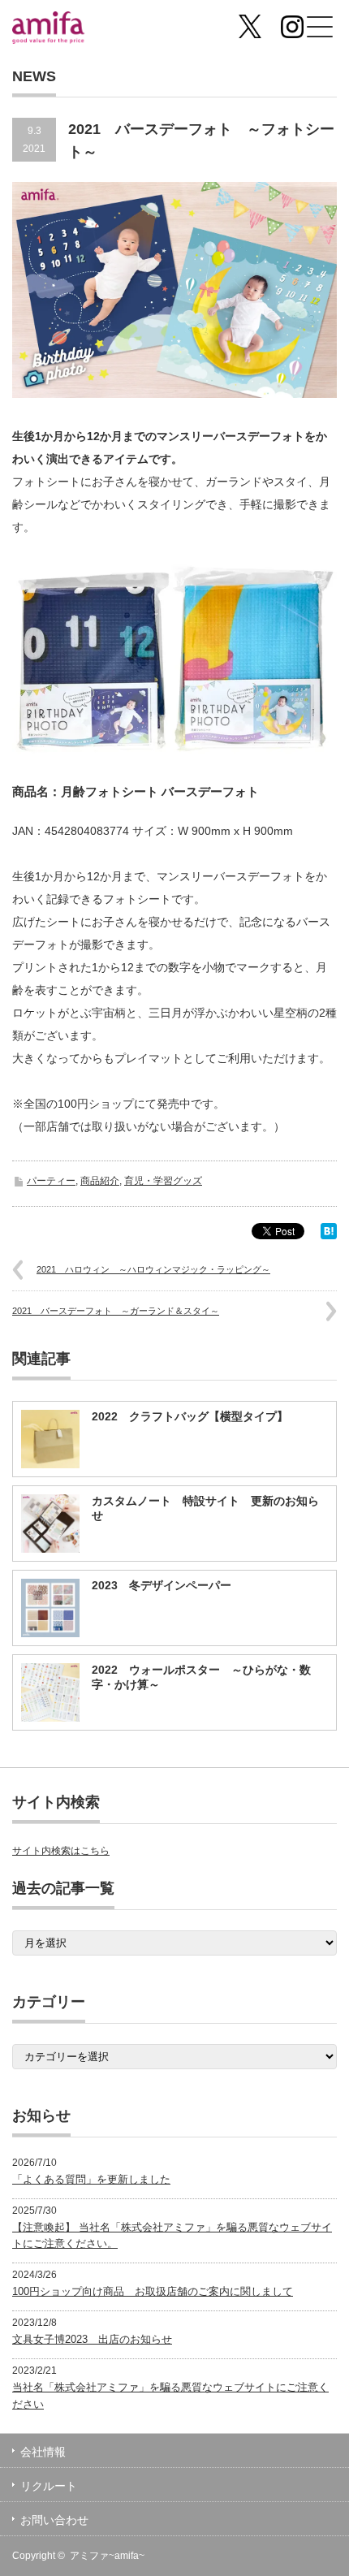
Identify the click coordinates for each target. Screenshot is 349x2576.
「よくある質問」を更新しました (91, 2179)
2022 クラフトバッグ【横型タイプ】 (190, 1416)
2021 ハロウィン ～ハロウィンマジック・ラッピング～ (153, 1269)
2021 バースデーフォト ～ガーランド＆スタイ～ (116, 1311)
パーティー (51, 1181)
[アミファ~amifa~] (82, 30)
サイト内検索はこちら (61, 1851)
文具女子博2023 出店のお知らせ (92, 2339)
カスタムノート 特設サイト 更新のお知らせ (205, 1508)
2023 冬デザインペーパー (162, 1585)
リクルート (49, 2486)
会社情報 (43, 2452)
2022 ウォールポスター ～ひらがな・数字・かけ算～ (201, 1677)
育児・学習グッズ (163, 1181)
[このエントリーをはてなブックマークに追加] (329, 1235)
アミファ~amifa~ (107, 2556)
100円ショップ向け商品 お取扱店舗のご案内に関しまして (153, 2291)
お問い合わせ (54, 2520)
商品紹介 (100, 1181)
